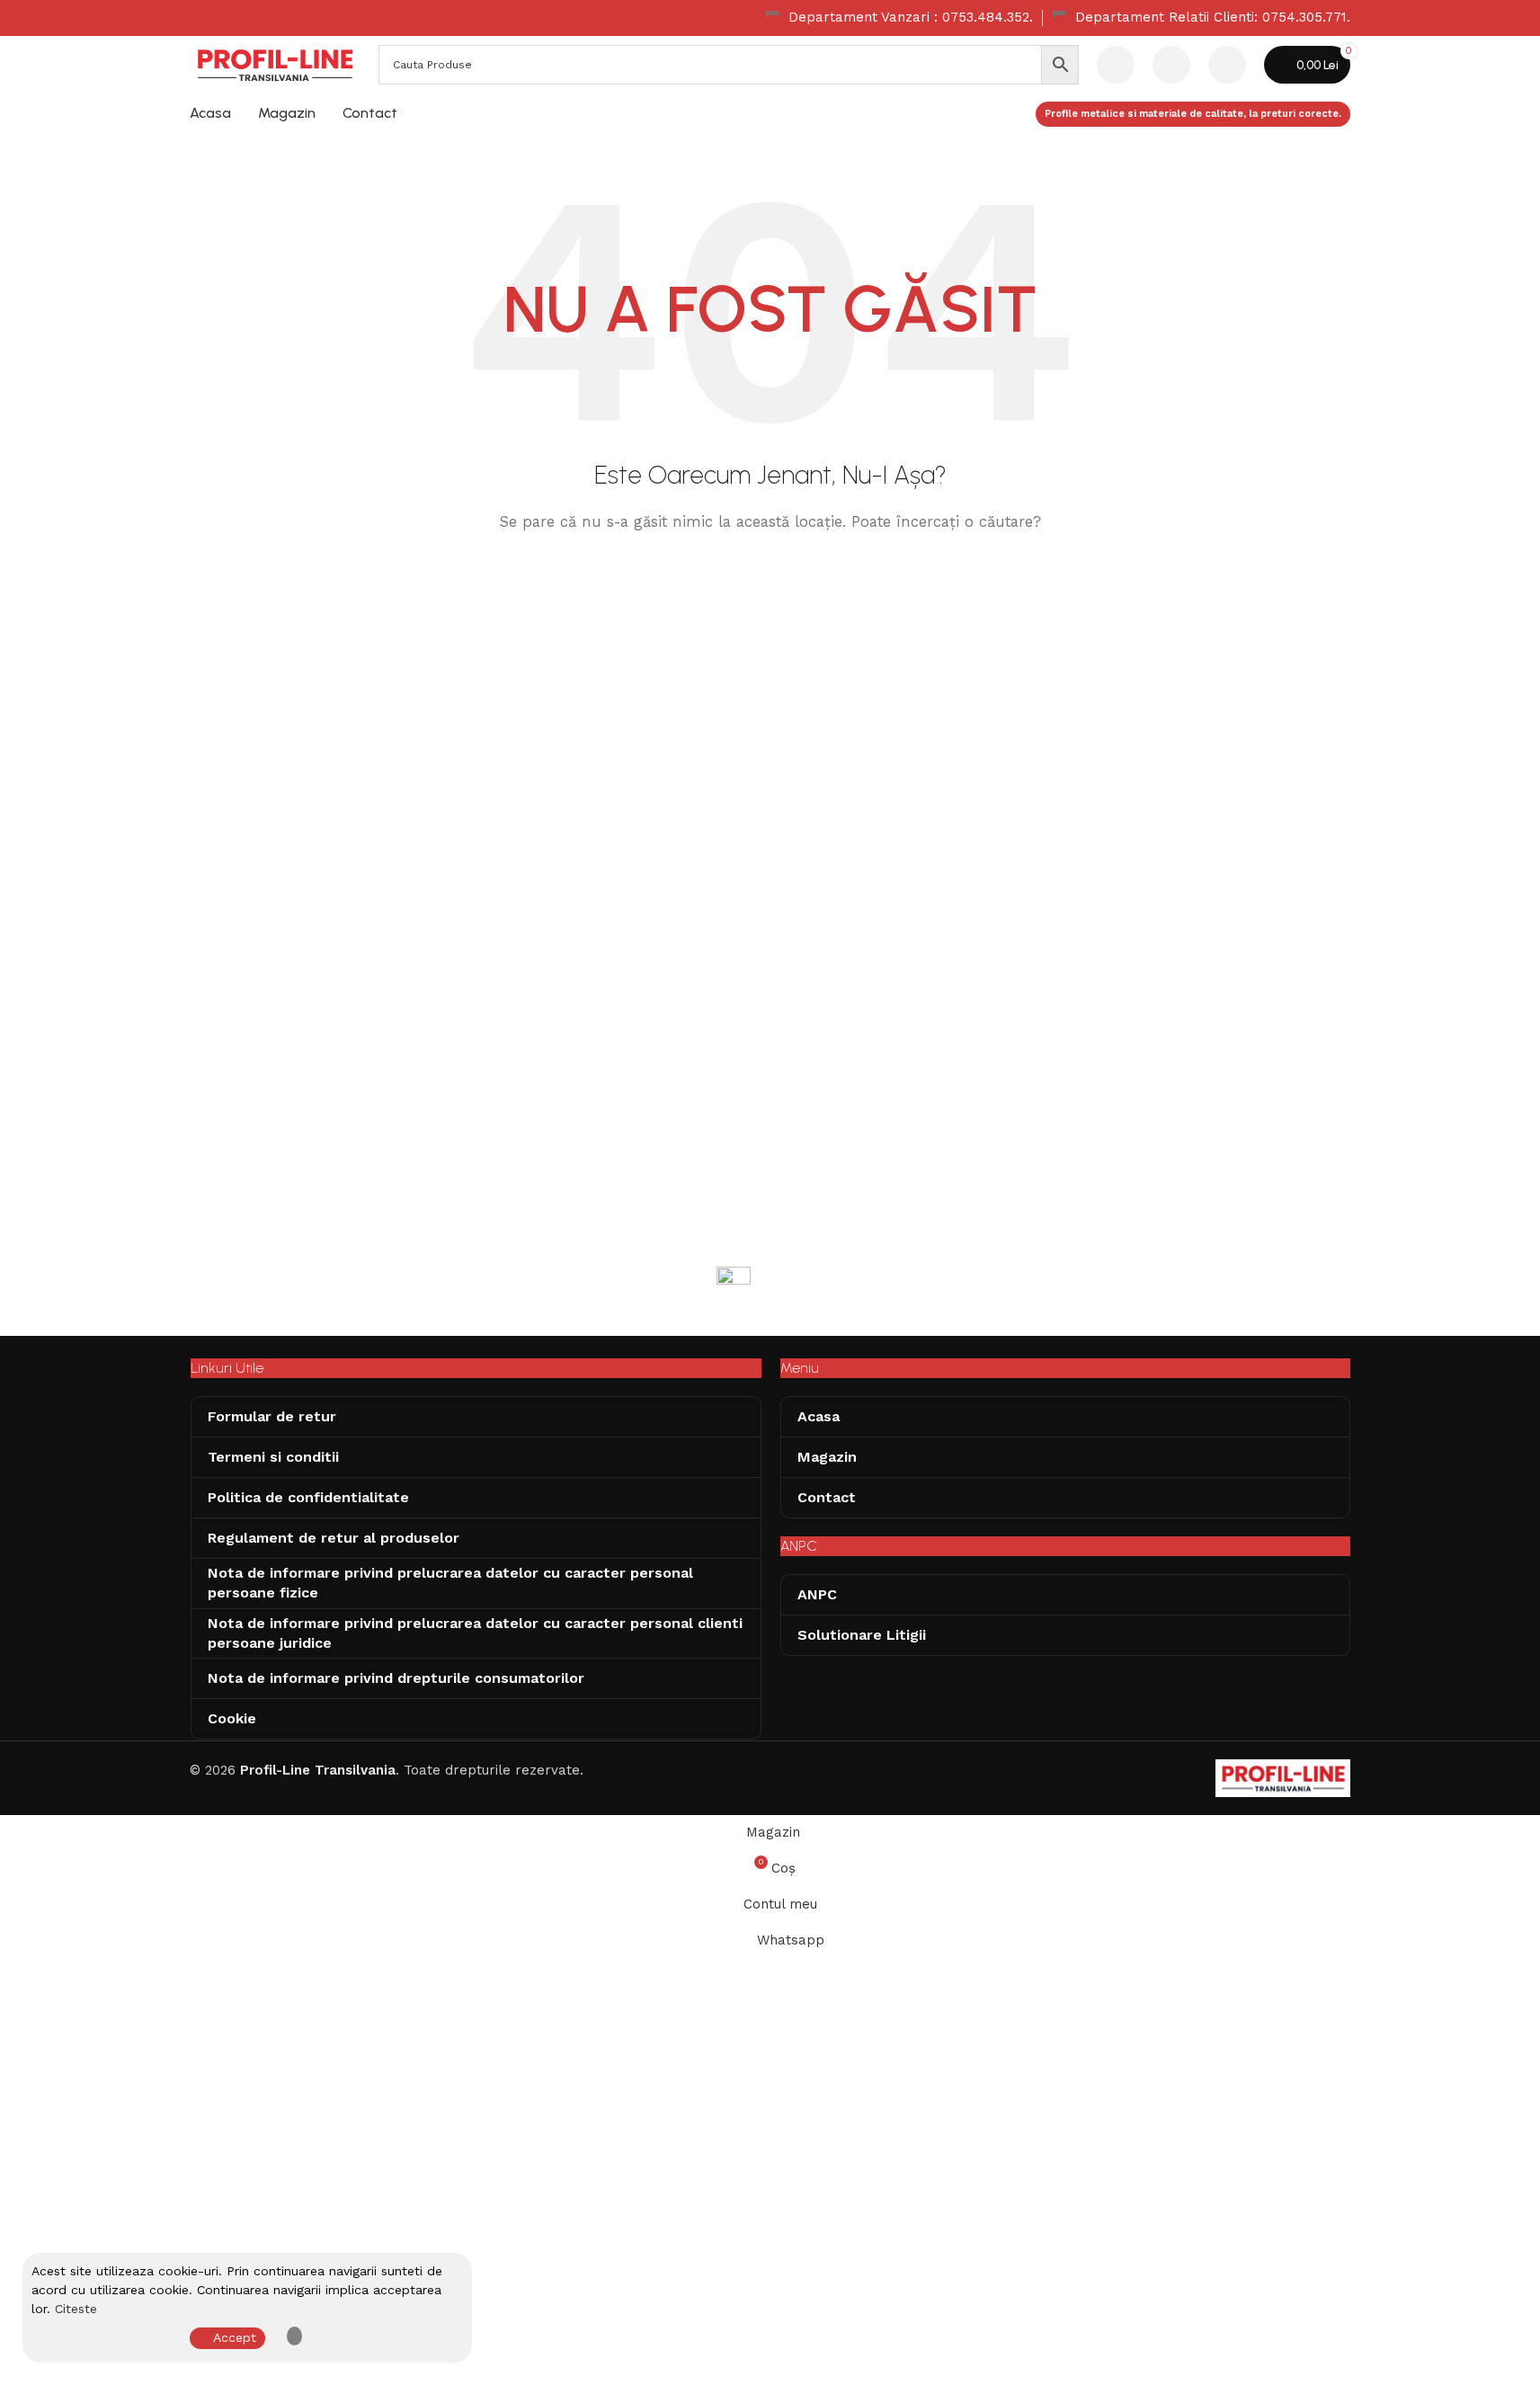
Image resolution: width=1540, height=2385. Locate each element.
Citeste (76, 2309)
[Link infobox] (899, 18)
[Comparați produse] (1116, 65)
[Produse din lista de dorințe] (1171, 65)
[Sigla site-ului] (275, 64)
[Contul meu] (1227, 65)
